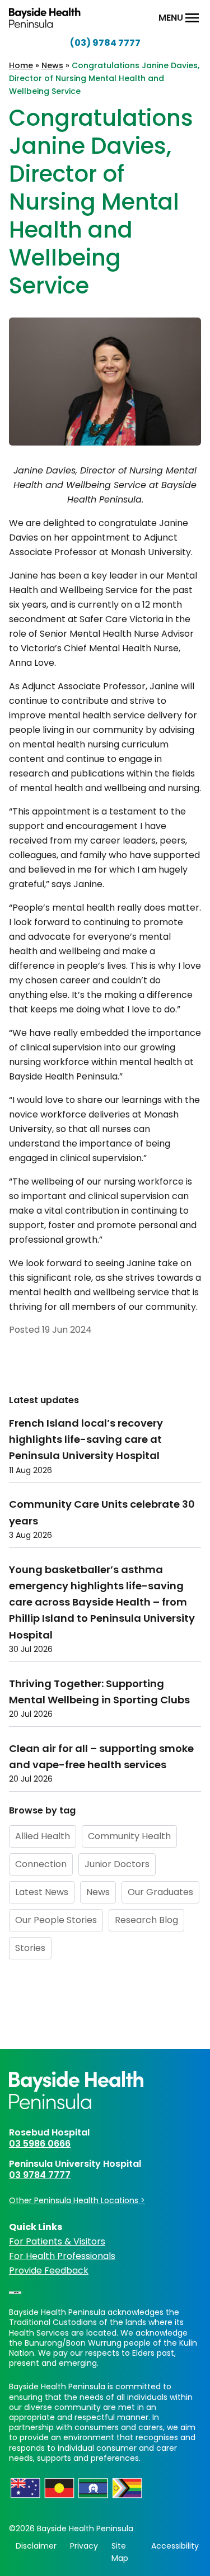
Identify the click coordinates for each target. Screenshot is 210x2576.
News (52, 65)
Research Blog (146, 1920)
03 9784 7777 (40, 2175)
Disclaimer (36, 2546)
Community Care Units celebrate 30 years (102, 1512)
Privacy (84, 2546)
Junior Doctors (117, 1864)
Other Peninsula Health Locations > (77, 2200)
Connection (41, 1864)
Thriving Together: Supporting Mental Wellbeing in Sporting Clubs (99, 1692)
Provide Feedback (49, 2270)
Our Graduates (160, 1892)
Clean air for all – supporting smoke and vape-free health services (101, 1756)
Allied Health (43, 1836)
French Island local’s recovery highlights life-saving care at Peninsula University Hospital (86, 1439)
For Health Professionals (62, 2256)
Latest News (42, 1892)
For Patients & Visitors (57, 2241)
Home (21, 65)
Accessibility (175, 2546)
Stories (30, 1948)
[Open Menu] (192, 18)
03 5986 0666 (40, 2144)
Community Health (129, 1836)
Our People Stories (56, 1920)
